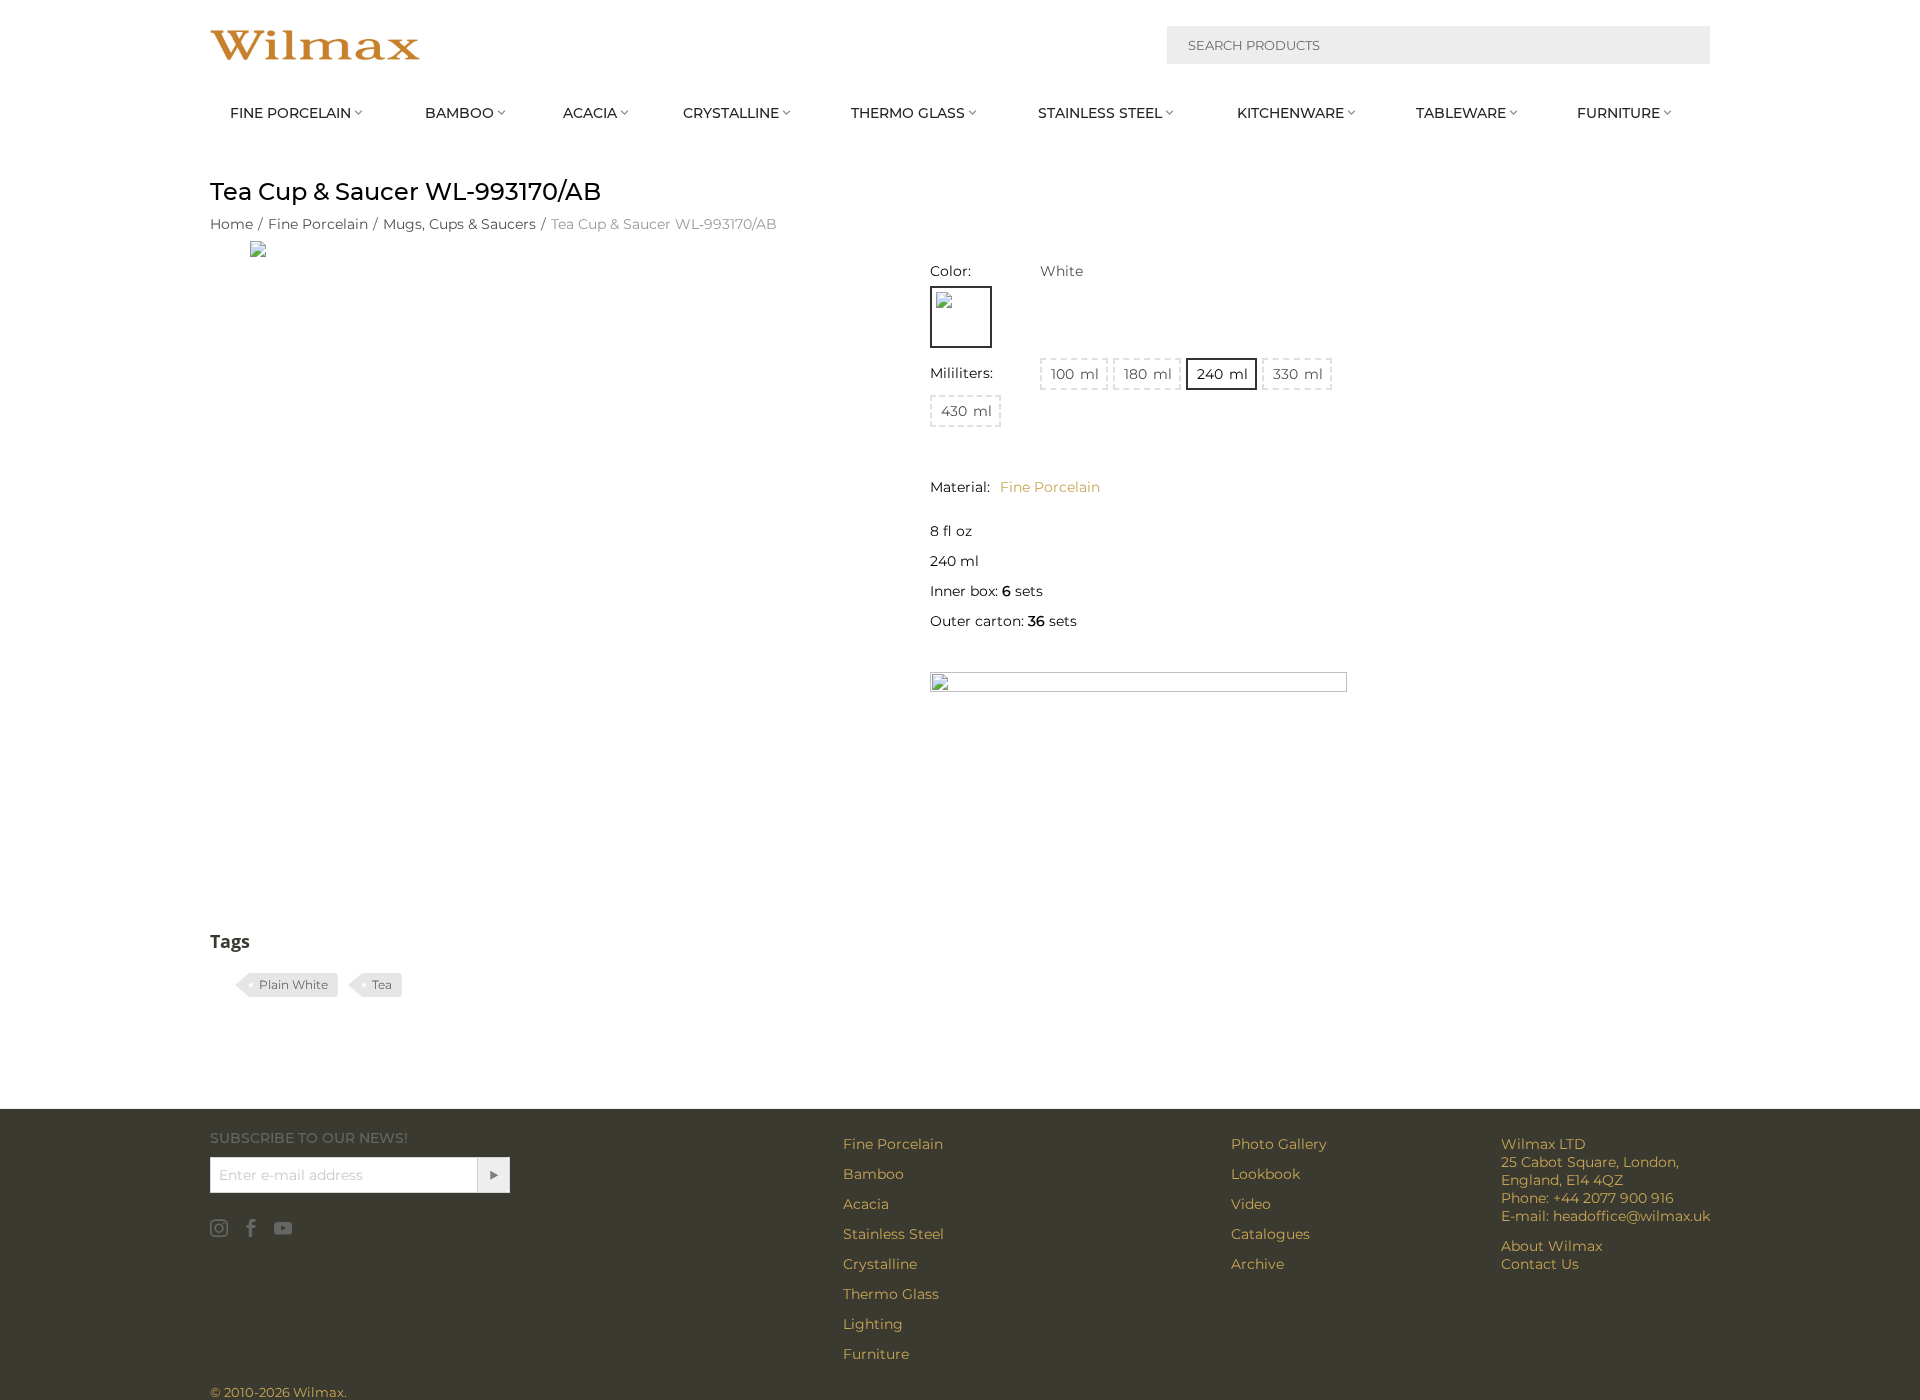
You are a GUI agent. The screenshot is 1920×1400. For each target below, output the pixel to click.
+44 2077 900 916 (1613, 1198)
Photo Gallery (1279, 1144)
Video (1251, 1204)
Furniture (876, 1354)
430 (966, 411)
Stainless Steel (893, 1234)
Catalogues (1270, 1234)
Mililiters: (961, 373)
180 (1148, 374)
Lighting (873, 1324)
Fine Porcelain (893, 1144)
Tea (382, 984)
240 (1222, 374)
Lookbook (1265, 1174)
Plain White (293, 984)
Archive (1257, 1264)
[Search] (1683, 48)
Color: (950, 271)
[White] (961, 317)
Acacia (866, 1204)
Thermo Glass (891, 1294)
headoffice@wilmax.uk (1631, 1216)
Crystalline (880, 1264)
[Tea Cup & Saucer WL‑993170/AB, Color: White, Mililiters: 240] (550, 541)
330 (1298, 374)
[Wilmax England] (315, 45)
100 (1075, 374)
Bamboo (873, 1174)
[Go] (493, 1175)
